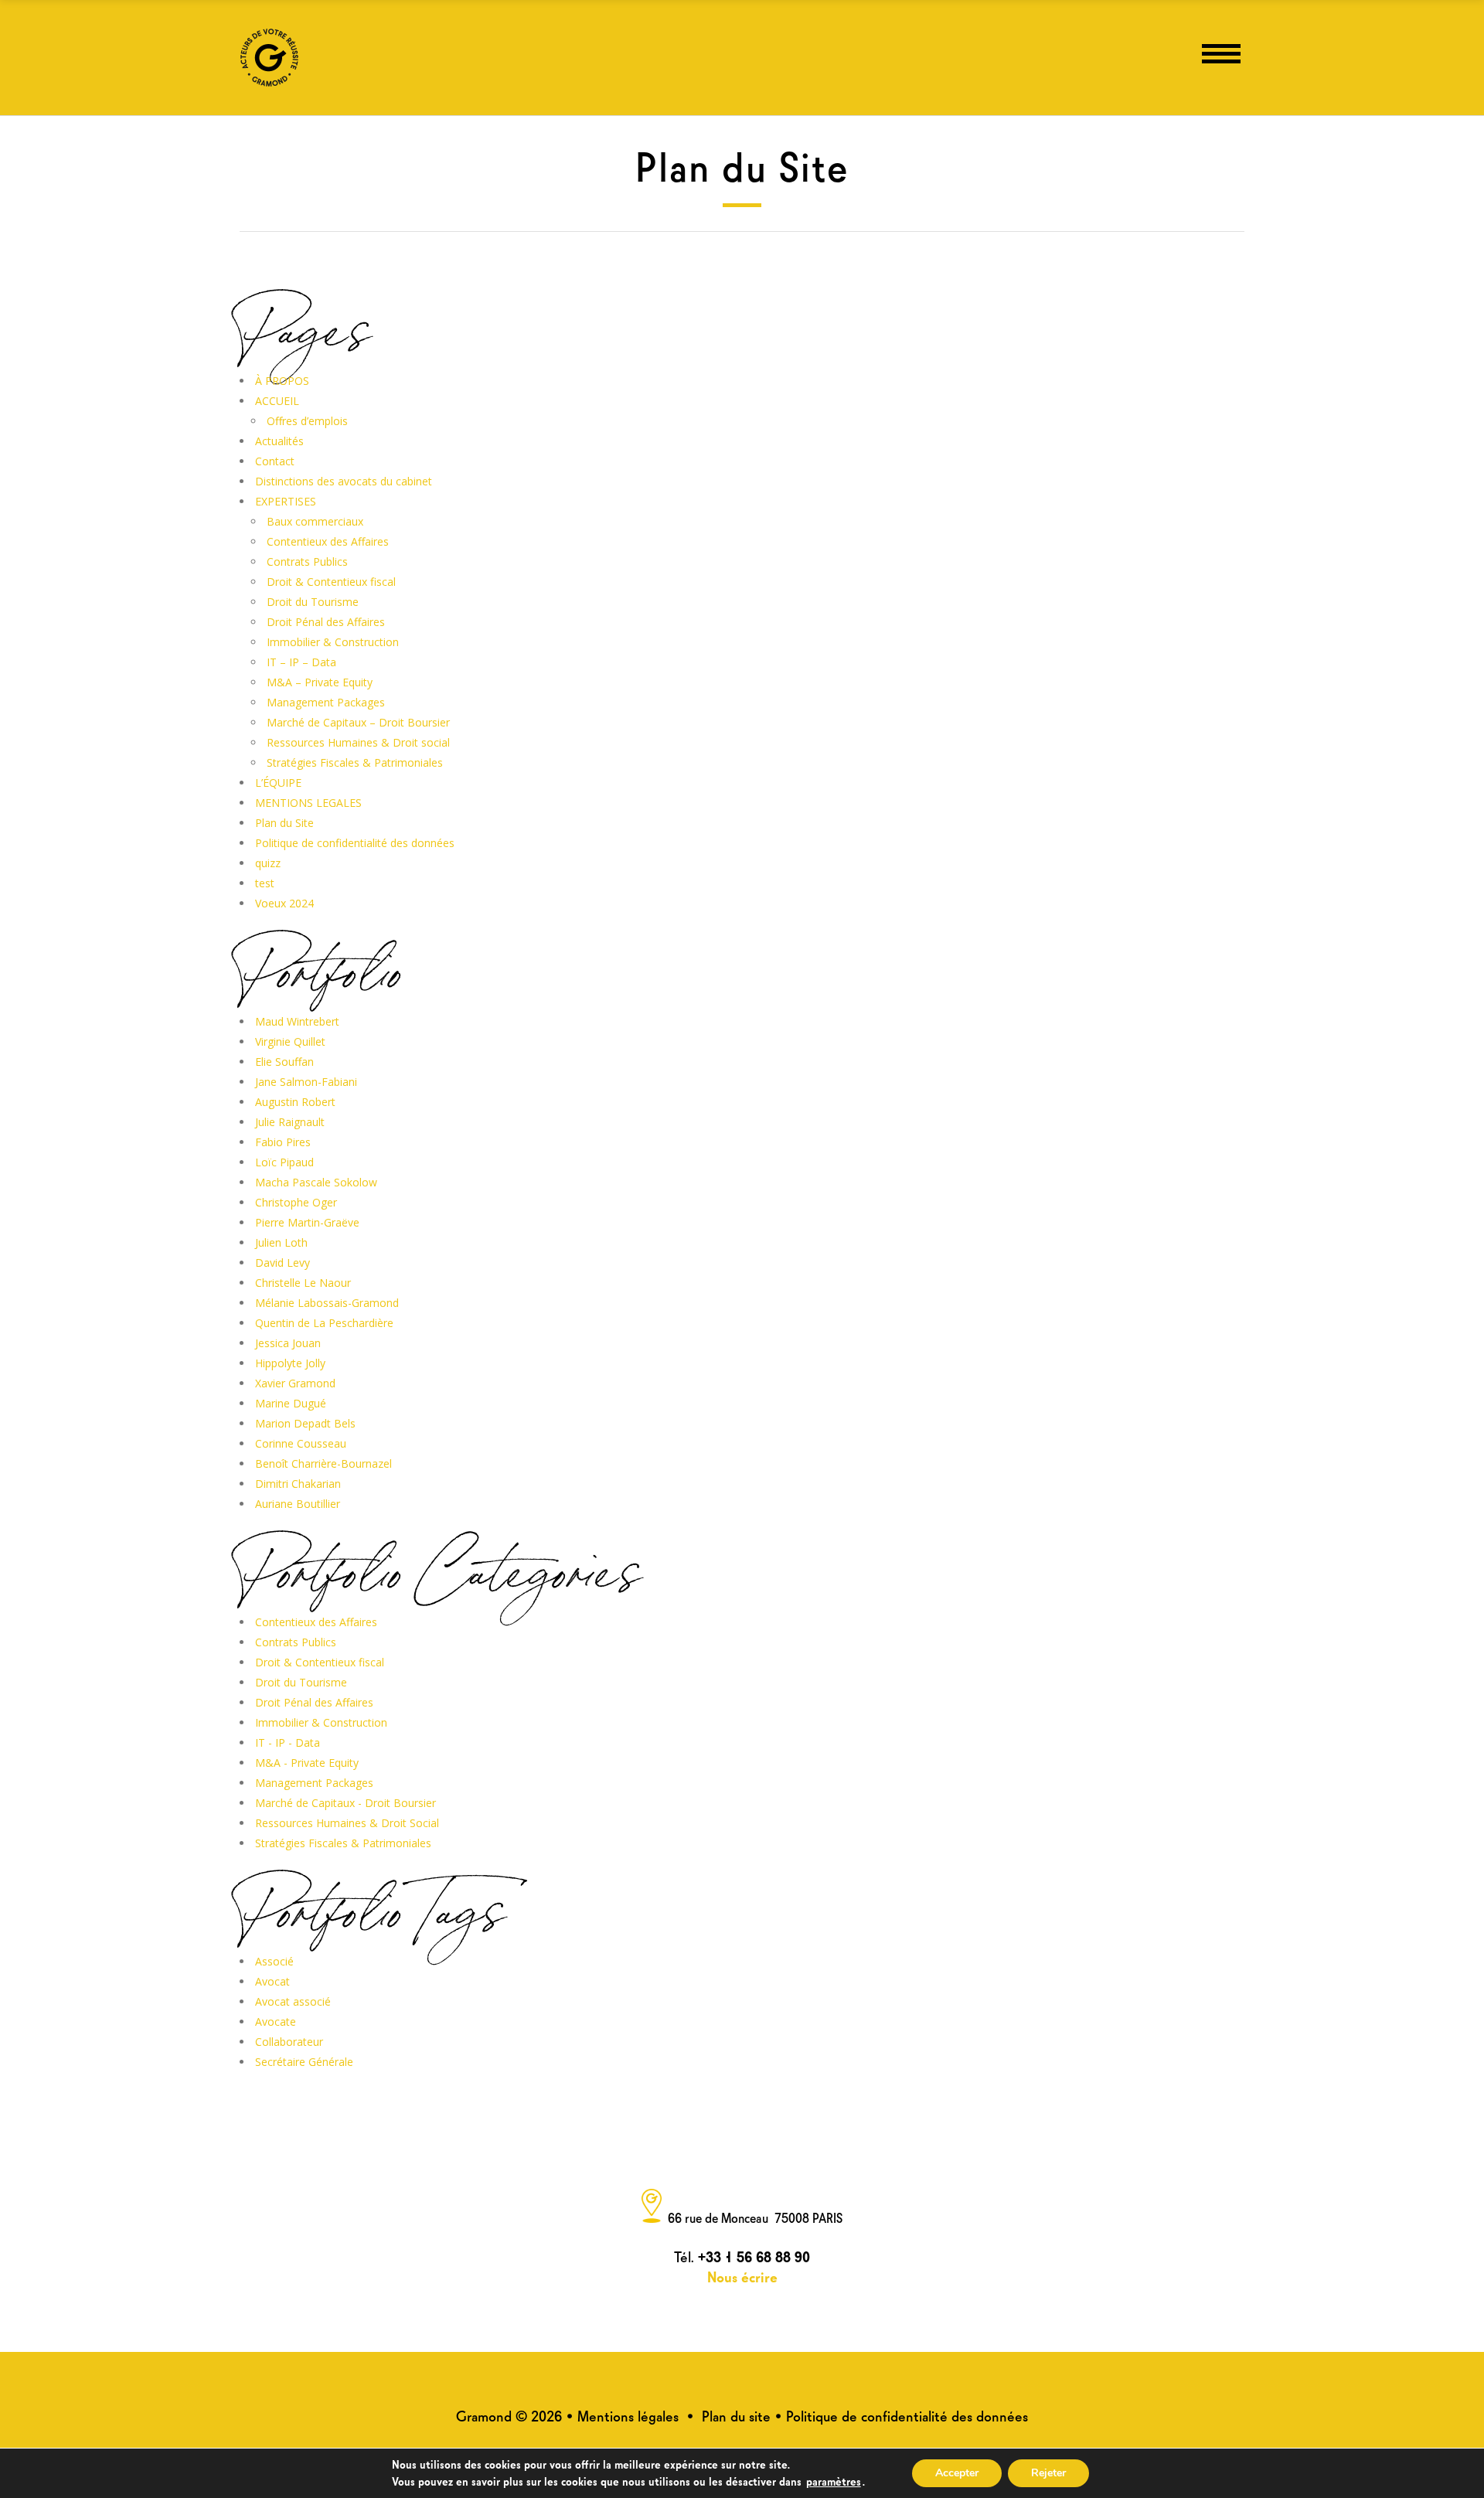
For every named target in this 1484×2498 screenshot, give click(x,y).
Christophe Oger (296, 1202)
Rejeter (1048, 2473)
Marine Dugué (291, 1403)
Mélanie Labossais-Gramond (327, 1303)
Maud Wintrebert (297, 1021)
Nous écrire (742, 2276)
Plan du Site (284, 823)
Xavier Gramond (295, 1383)
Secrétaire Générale (304, 2062)
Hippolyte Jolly (290, 1363)
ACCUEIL (277, 401)
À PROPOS (282, 381)
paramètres (834, 2480)
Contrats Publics (307, 562)
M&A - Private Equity (307, 1763)
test (265, 883)
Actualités (279, 441)
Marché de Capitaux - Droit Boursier (345, 1803)
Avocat (272, 1981)
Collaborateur (289, 2042)
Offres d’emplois (307, 421)
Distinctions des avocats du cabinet (344, 481)
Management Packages (326, 702)
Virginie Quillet (290, 1041)
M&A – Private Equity (320, 682)
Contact (275, 461)
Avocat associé (293, 2001)
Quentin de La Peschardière (324, 1323)
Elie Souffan (284, 1062)
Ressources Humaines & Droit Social (347, 1823)
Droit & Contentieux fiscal (331, 582)
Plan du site (736, 2415)
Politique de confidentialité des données (355, 843)
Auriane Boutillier (298, 1504)
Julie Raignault (290, 1122)
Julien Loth (281, 1242)
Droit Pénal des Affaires (326, 622)
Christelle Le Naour (303, 1283)
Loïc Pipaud (284, 1162)
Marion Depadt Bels (305, 1423)
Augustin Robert (295, 1102)
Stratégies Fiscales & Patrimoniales (355, 762)
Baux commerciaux (315, 521)
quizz (268, 863)
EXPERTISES (286, 501)
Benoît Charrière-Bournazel (323, 1463)
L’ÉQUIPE (278, 783)
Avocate (276, 2022)
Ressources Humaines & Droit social (358, 742)
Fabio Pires (283, 1142)
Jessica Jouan (288, 1343)
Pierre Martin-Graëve (307, 1222)
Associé (274, 1961)
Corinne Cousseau (301, 1443)
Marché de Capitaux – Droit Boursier (358, 722)
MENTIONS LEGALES (308, 803)
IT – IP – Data (301, 662)
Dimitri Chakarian (298, 1484)
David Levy (283, 1263)
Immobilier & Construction (333, 642)
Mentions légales (628, 2415)
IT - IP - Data (288, 1742)
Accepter (957, 2473)
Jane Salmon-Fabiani (306, 1082)
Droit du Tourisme (313, 602)
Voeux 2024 (284, 903)
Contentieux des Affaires (328, 541)
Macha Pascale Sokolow (316, 1182)
